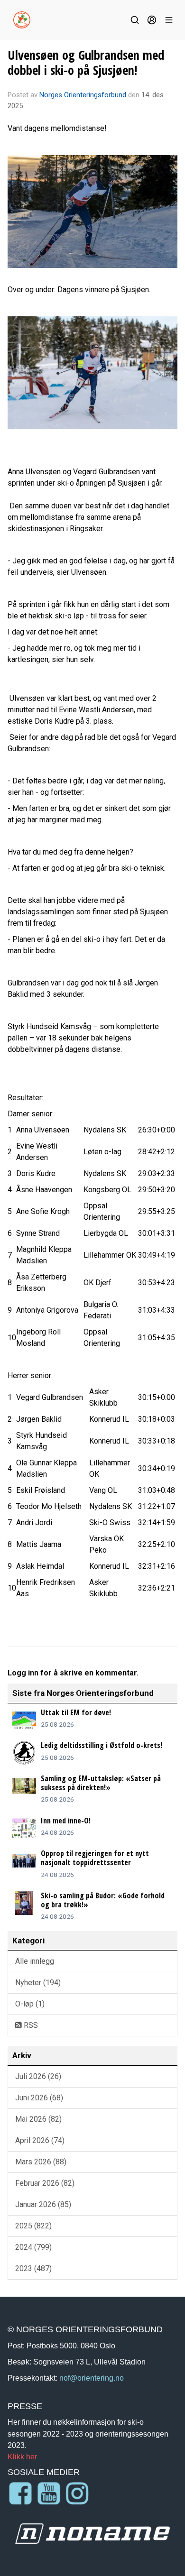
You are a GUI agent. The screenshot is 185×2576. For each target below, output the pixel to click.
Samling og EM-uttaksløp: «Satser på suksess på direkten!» (101, 1783)
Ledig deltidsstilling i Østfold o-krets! (102, 1745)
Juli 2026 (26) (38, 2076)
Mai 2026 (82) (38, 2119)
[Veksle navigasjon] (169, 20)
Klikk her (22, 2456)
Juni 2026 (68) (39, 2098)
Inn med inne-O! (66, 1821)
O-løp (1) (30, 2004)
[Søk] (135, 20)
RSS (30, 2025)
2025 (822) (33, 2226)
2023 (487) (33, 2268)
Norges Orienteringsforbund (83, 95)
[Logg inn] (152, 20)
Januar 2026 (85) (43, 2204)
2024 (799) (33, 2247)
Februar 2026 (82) (45, 2183)
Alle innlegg (35, 1961)
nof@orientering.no (92, 2378)
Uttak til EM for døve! (76, 1712)
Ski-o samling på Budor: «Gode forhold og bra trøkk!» (103, 1900)
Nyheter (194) (38, 1983)
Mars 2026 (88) (41, 2162)
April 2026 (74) (40, 2140)
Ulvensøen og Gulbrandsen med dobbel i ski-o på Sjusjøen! (86, 62)
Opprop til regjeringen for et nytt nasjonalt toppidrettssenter (95, 1858)
